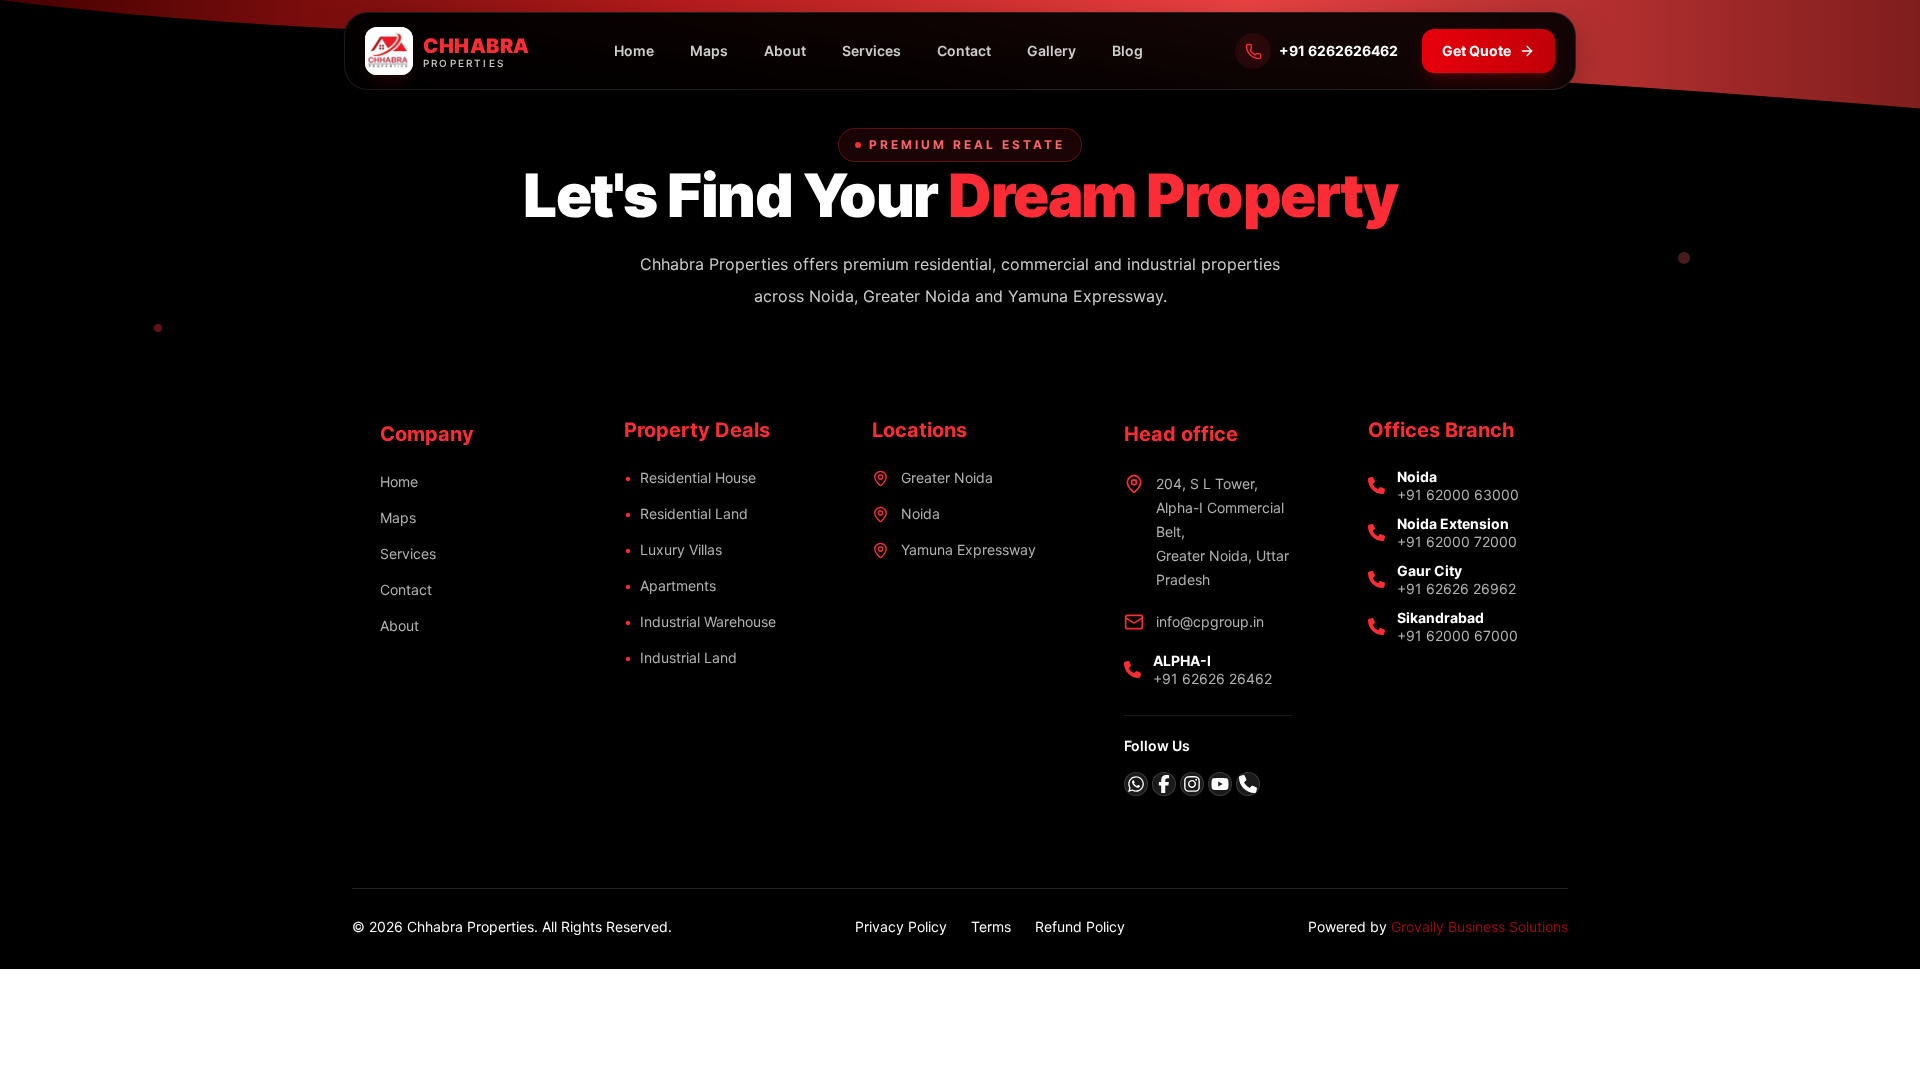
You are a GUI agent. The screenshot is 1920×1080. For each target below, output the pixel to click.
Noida (920, 513)
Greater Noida (947, 477)
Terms (991, 926)
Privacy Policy (901, 926)
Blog (1127, 50)
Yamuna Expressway (968, 549)
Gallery (1051, 50)
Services (871, 50)
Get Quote (1476, 50)
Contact (964, 50)
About (785, 50)
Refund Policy (1080, 926)
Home (634, 50)
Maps (709, 50)
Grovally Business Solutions (1479, 926)
